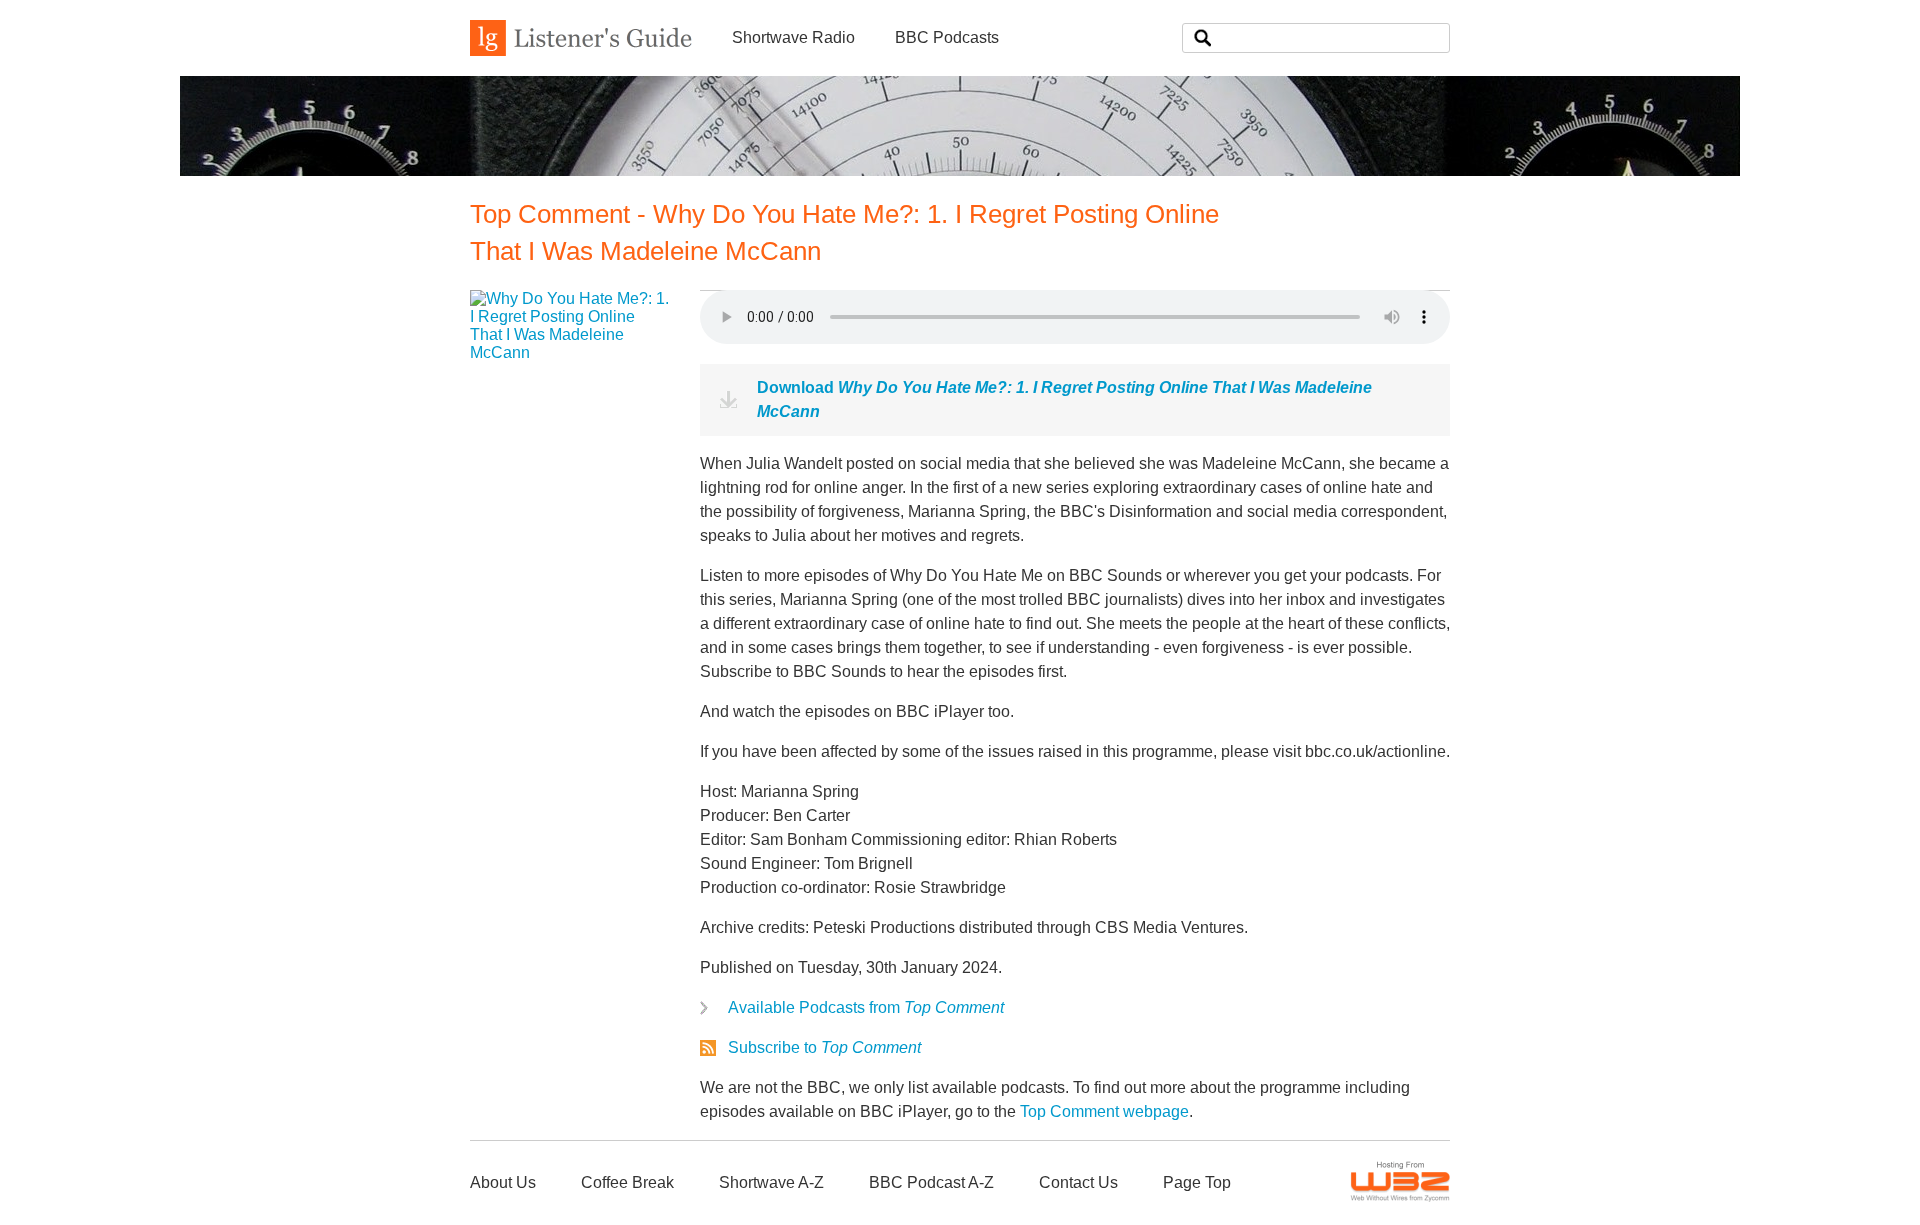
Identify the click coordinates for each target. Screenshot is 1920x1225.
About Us (503, 1182)
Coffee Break (627, 1182)
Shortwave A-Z (771, 1182)
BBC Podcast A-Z (931, 1182)
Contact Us (1078, 1182)
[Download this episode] (570, 352)
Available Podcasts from (866, 1007)
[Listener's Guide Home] (581, 50)
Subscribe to (824, 1047)
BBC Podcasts (947, 37)
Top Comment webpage (1104, 1111)
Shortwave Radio (793, 37)
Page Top (1197, 1182)
